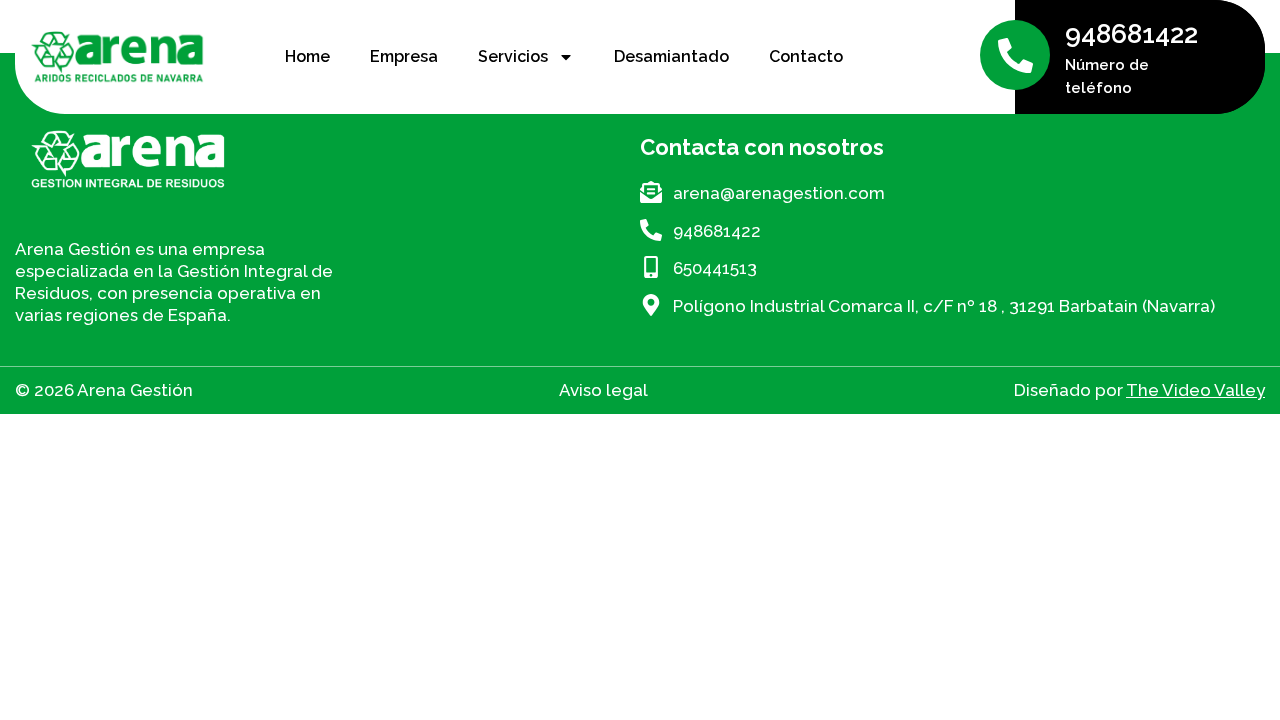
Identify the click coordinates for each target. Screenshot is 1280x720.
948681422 (1131, 34)
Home (307, 56)
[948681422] (1015, 55)
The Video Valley (1195, 390)
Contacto (806, 56)
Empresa (404, 56)
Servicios (513, 56)
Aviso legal (603, 390)
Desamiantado (671, 56)
